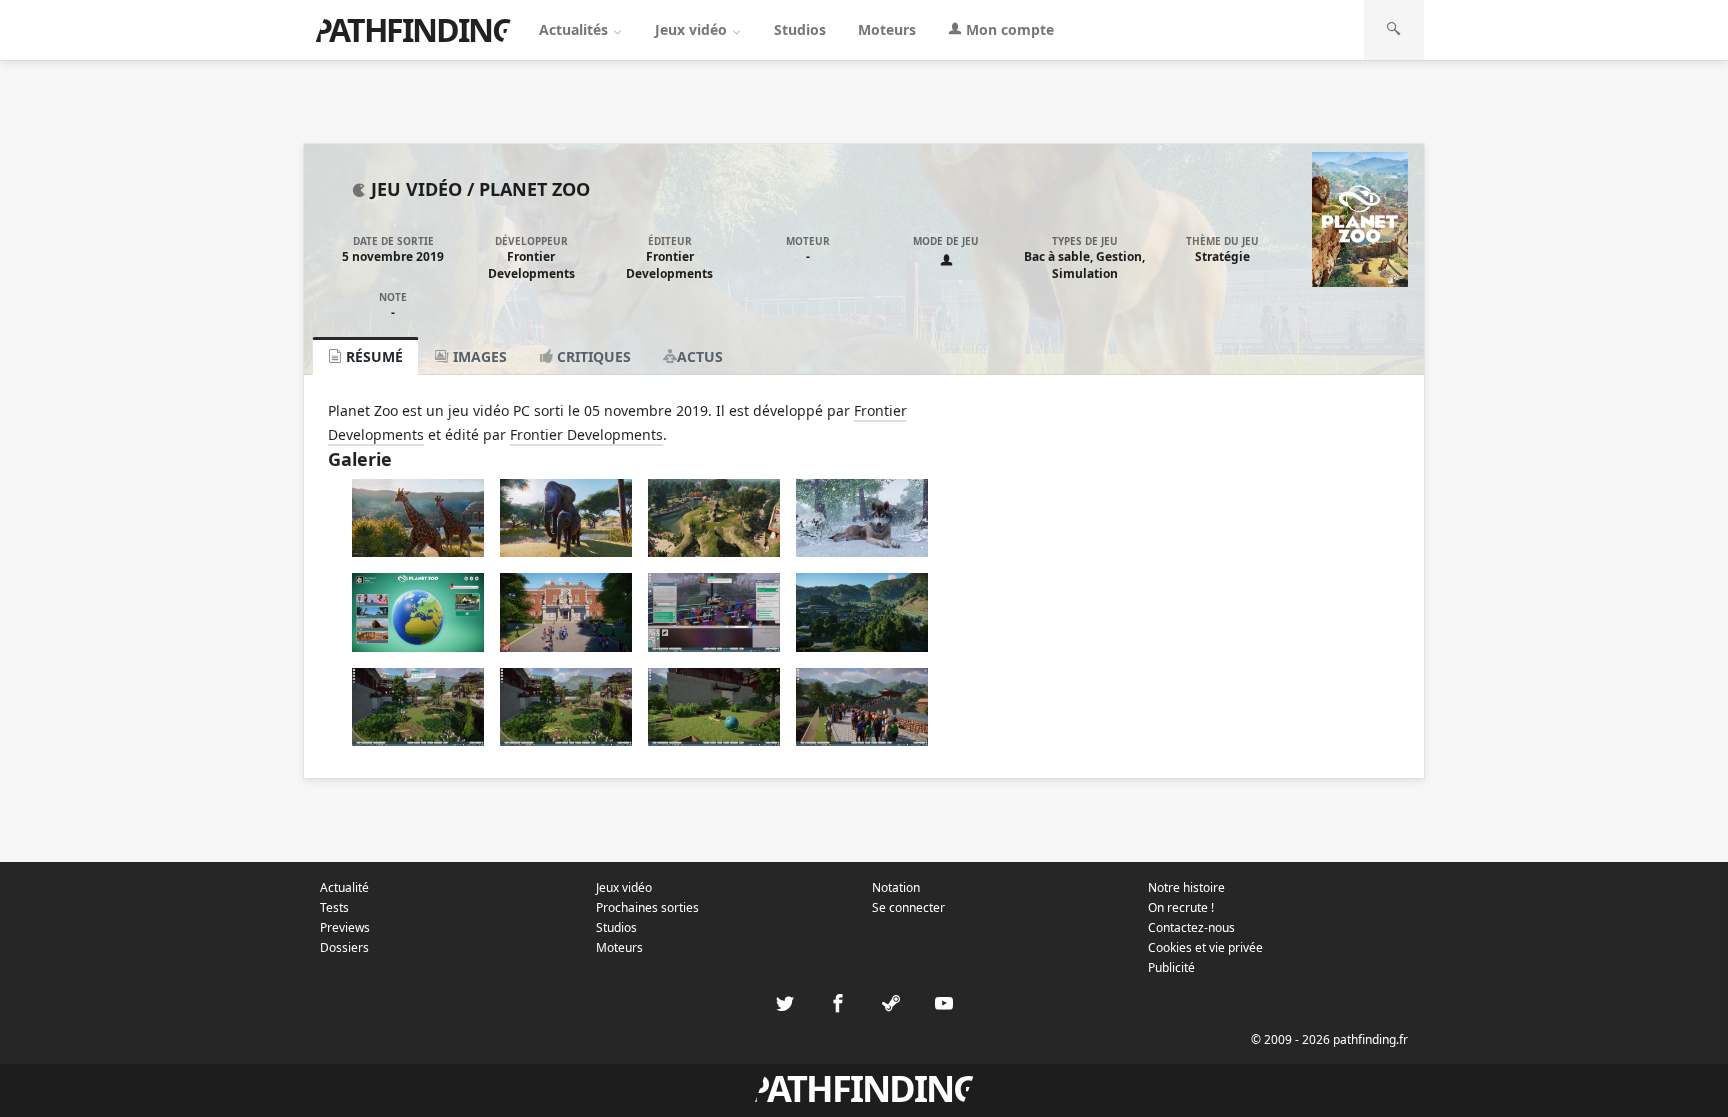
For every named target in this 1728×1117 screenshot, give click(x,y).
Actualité (344, 887)
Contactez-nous (1191, 927)
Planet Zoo (534, 189)
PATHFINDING (413, 29)
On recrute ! (1181, 907)
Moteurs (887, 29)
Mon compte (1008, 29)
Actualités (575, 29)
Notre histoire (1186, 887)
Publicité (1171, 967)
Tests (334, 907)
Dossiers (344, 947)
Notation (896, 887)
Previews (345, 927)
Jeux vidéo (693, 29)
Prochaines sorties (647, 907)
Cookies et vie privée (1205, 947)
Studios (800, 29)
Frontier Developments (531, 265)
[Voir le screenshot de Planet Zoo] (418, 551)
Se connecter (908, 907)
